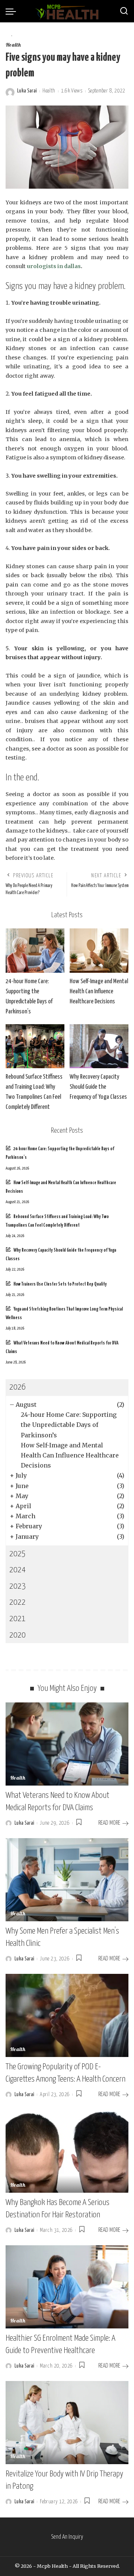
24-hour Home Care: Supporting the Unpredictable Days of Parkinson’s (69, 1425)
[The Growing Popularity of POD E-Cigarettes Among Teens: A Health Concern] (67, 2015)
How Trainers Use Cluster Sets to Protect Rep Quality (60, 1284)
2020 (17, 1635)
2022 (17, 1602)
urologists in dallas (54, 266)
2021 (17, 1619)
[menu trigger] (13, 11)
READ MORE (109, 1823)
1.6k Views (72, 91)
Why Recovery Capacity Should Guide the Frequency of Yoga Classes (98, 1087)
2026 (17, 1387)
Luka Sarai (27, 91)
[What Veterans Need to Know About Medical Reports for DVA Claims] (67, 1744)
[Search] (124, 11)
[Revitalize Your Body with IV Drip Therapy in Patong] (67, 2423)
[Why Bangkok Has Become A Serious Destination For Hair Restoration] (67, 2151)
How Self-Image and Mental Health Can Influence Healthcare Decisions (99, 992)
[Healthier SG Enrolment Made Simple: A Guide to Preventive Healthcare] (67, 2287)
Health (13, 45)
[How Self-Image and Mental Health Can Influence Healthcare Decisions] (99, 951)
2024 (17, 1570)
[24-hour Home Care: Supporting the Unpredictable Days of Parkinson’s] (35, 951)
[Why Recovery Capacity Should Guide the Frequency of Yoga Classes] (99, 1046)
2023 (17, 1586)
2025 (17, 1554)
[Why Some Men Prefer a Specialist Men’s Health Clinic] (67, 1880)
